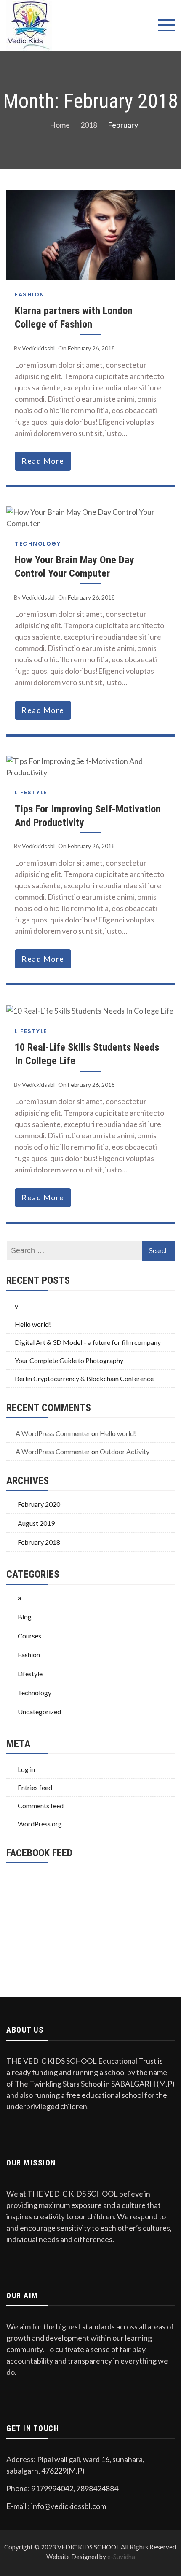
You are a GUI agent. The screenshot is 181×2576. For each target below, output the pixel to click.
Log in (26, 1769)
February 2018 (39, 1542)
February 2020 (39, 1504)
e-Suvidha (121, 2557)
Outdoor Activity (125, 1451)
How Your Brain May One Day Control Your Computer (75, 566)
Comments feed (41, 1806)
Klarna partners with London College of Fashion (74, 317)
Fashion (30, 294)
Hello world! (33, 1324)
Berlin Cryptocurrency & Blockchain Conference (84, 1378)
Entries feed (35, 1787)
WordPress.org (40, 1824)
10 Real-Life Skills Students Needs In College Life (87, 1054)
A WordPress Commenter (53, 1433)
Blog (25, 1617)
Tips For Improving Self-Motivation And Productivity (88, 816)
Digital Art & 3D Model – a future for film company (88, 1342)
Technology (38, 544)
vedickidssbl (38, 348)
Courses (29, 1636)
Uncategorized (39, 1712)
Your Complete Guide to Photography (69, 1360)
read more (43, 461)
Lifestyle (31, 792)
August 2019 (36, 1523)
